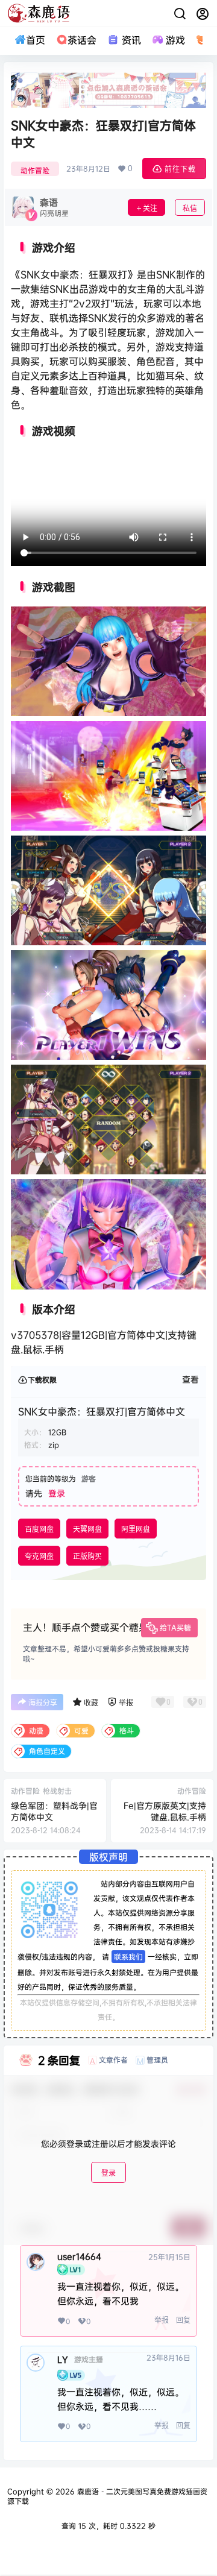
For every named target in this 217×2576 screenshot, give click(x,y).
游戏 (175, 40)
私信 (190, 208)
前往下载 (180, 169)
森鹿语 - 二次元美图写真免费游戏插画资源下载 (107, 2496)
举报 (162, 2320)
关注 (150, 208)
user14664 (79, 2256)
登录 (57, 1493)
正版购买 (87, 1556)
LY (63, 2360)
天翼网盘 (87, 1529)
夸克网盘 (39, 1556)
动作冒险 (35, 170)
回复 (183, 2320)
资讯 (131, 40)
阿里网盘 (136, 1529)
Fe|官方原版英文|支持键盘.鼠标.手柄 (165, 1811)
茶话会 (82, 40)
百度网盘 (39, 1529)
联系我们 (128, 1957)
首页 (36, 40)
